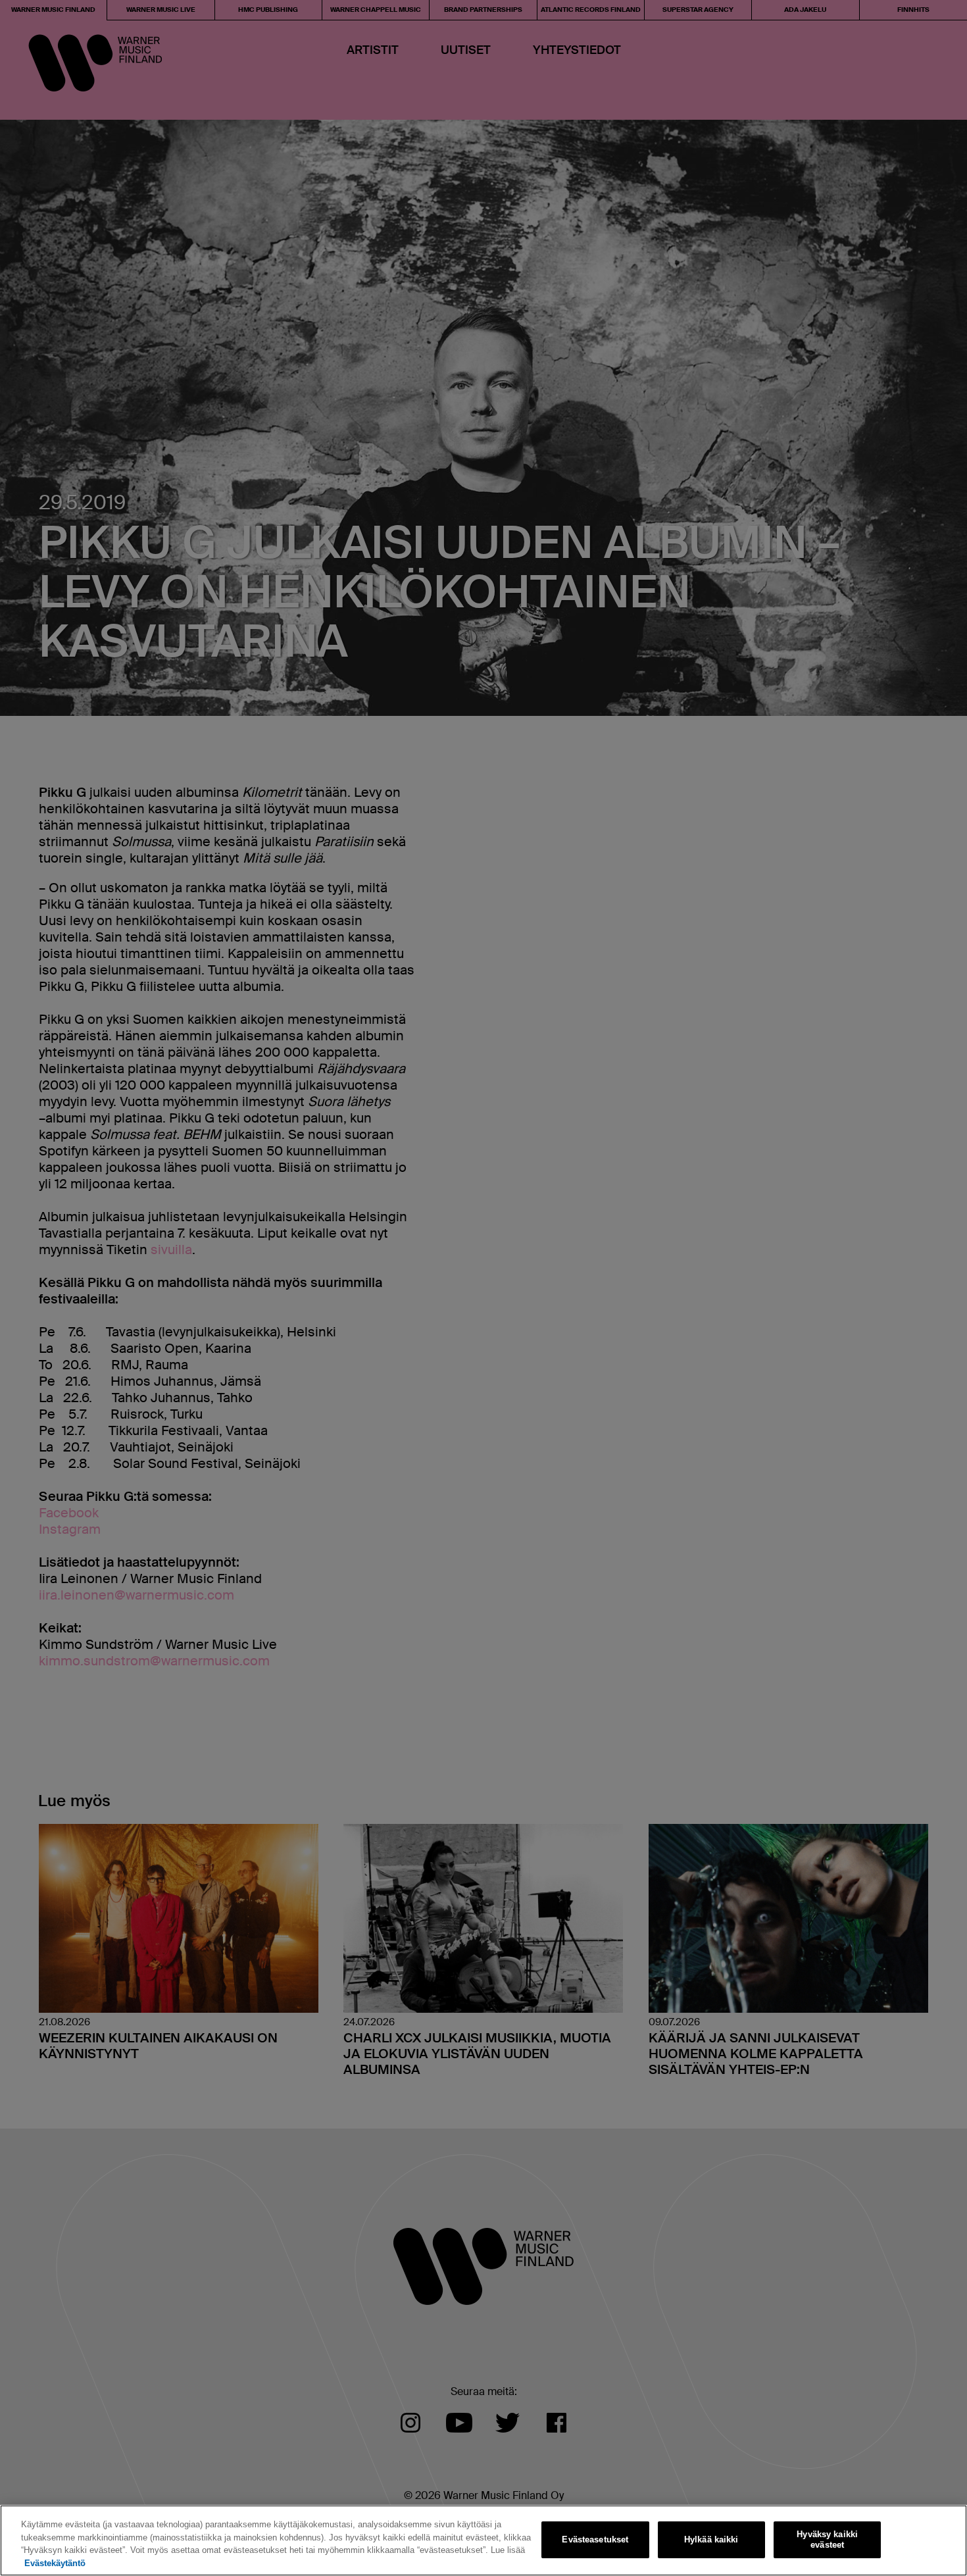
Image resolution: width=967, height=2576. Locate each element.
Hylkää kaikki (711, 2539)
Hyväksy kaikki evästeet (827, 2539)
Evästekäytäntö (55, 2563)
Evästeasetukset (595, 2539)
